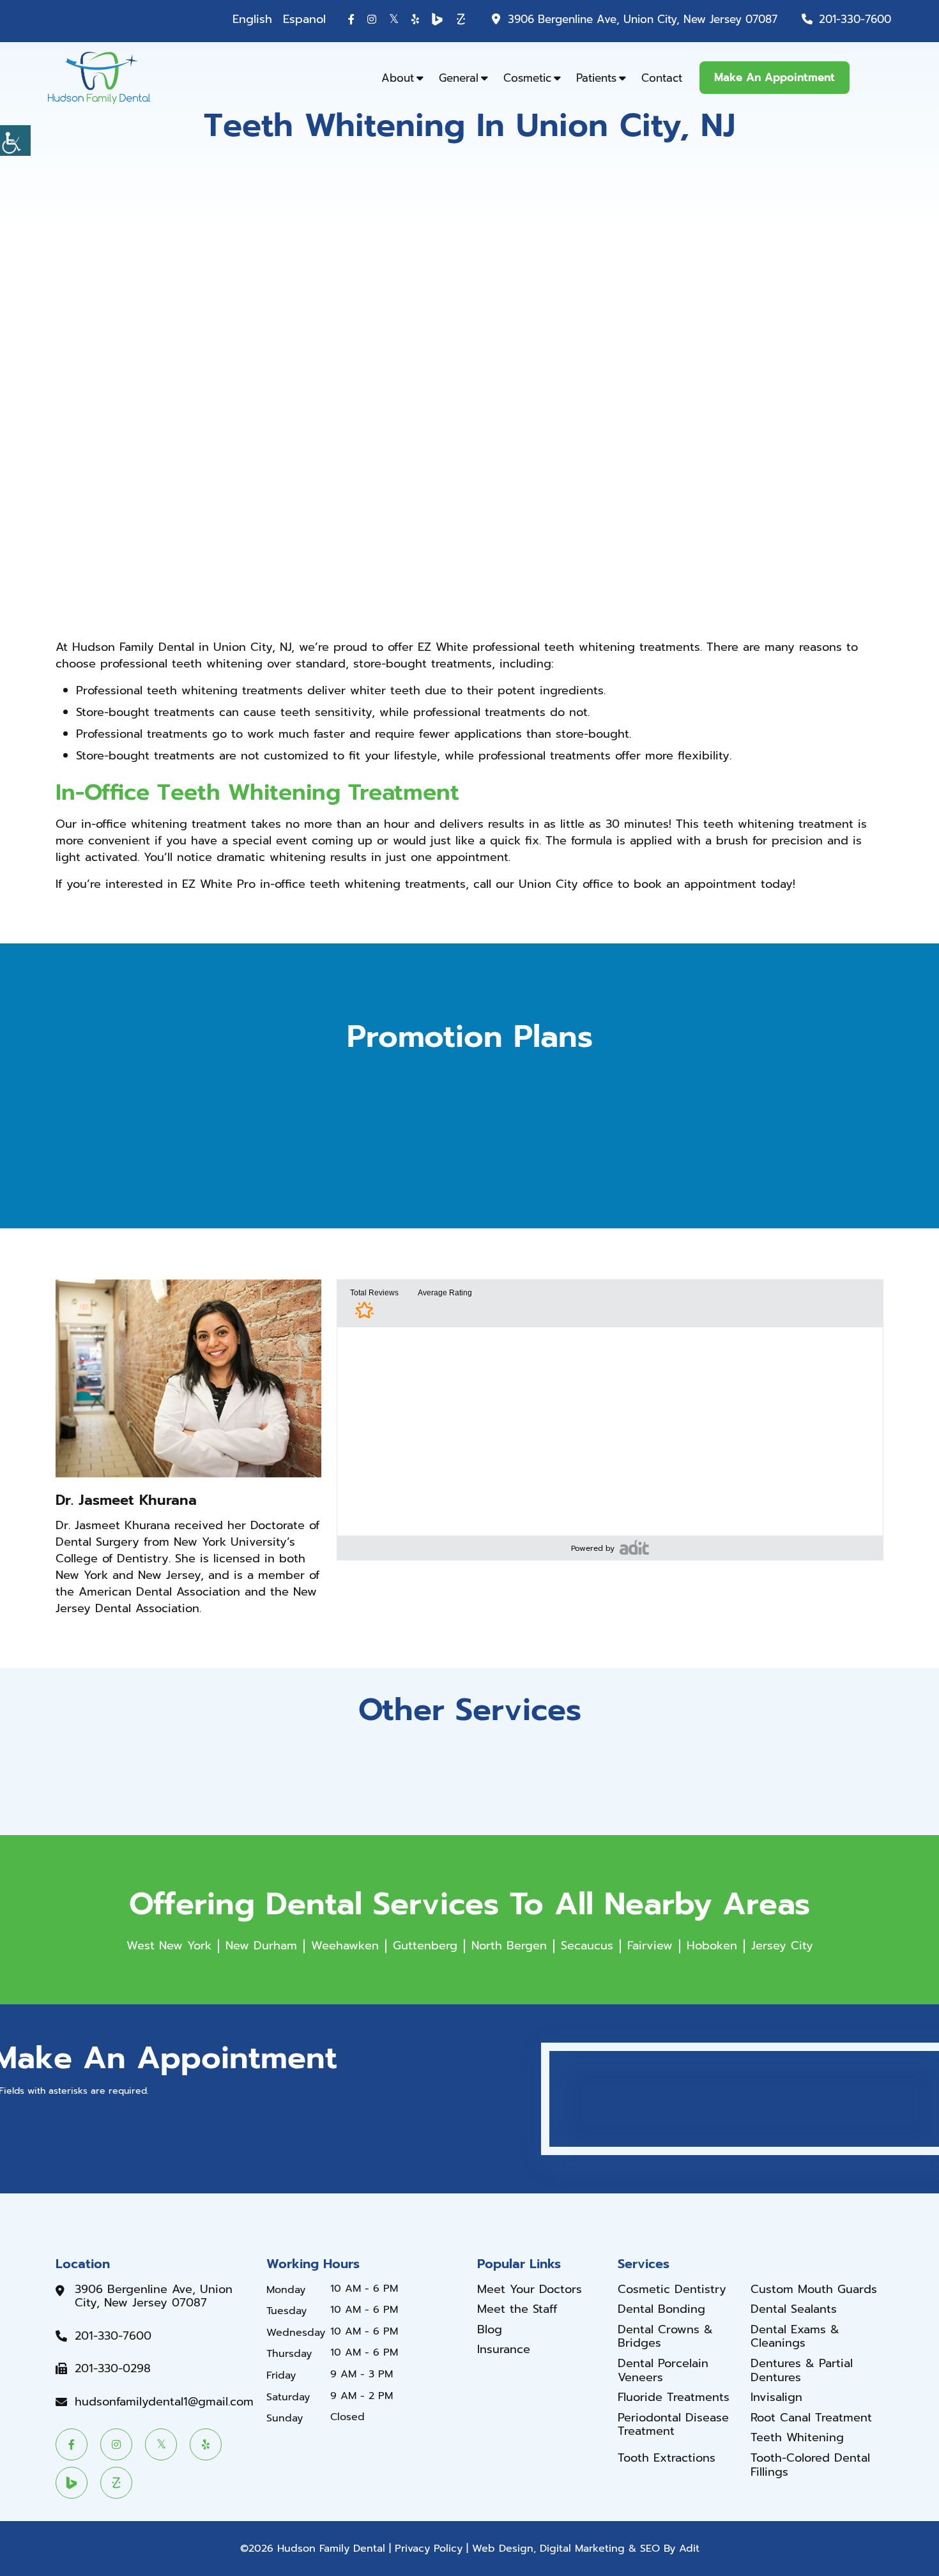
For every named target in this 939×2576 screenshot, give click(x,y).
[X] (394, 19)
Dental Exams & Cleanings (795, 2337)
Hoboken (712, 1946)
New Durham (261, 1946)
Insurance (504, 2350)
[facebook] (351, 19)
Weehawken (345, 1946)
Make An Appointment (775, 77)
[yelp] (415, 19)
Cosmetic (527, 78)
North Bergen (509, 1946)
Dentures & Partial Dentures (802, 2371)
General (459, 78)
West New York (169, 1946)
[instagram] (372, 19)
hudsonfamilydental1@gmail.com (164, 2402)
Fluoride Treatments (674, 2398)
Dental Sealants (794, 2310)
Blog (490, 2330)
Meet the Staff (517, 2310)
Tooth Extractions (667, 2458)
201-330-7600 (855, 19)
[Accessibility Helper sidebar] (15, 141)
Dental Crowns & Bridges (665, 2337)
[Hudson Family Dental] (99, 77)
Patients (596, 78)
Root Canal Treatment (811, 2418)
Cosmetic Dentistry (672, 2290)
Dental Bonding (661, 2310)
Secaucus (587, 1946)
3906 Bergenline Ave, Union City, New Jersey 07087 (643, 19)
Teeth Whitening (797, 2438)
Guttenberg (425, 1946)
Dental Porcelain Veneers (663, 2371)
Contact (662, 78)
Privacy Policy (429, 2549)
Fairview (650, 1946)
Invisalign (776, 2398)
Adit (689, 2549)
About (398, 78)
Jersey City (782, 1946)
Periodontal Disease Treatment (673, 2425)
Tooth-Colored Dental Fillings (810, 2465)
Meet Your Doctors (530, 2290)
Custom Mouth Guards (814, 2290)
